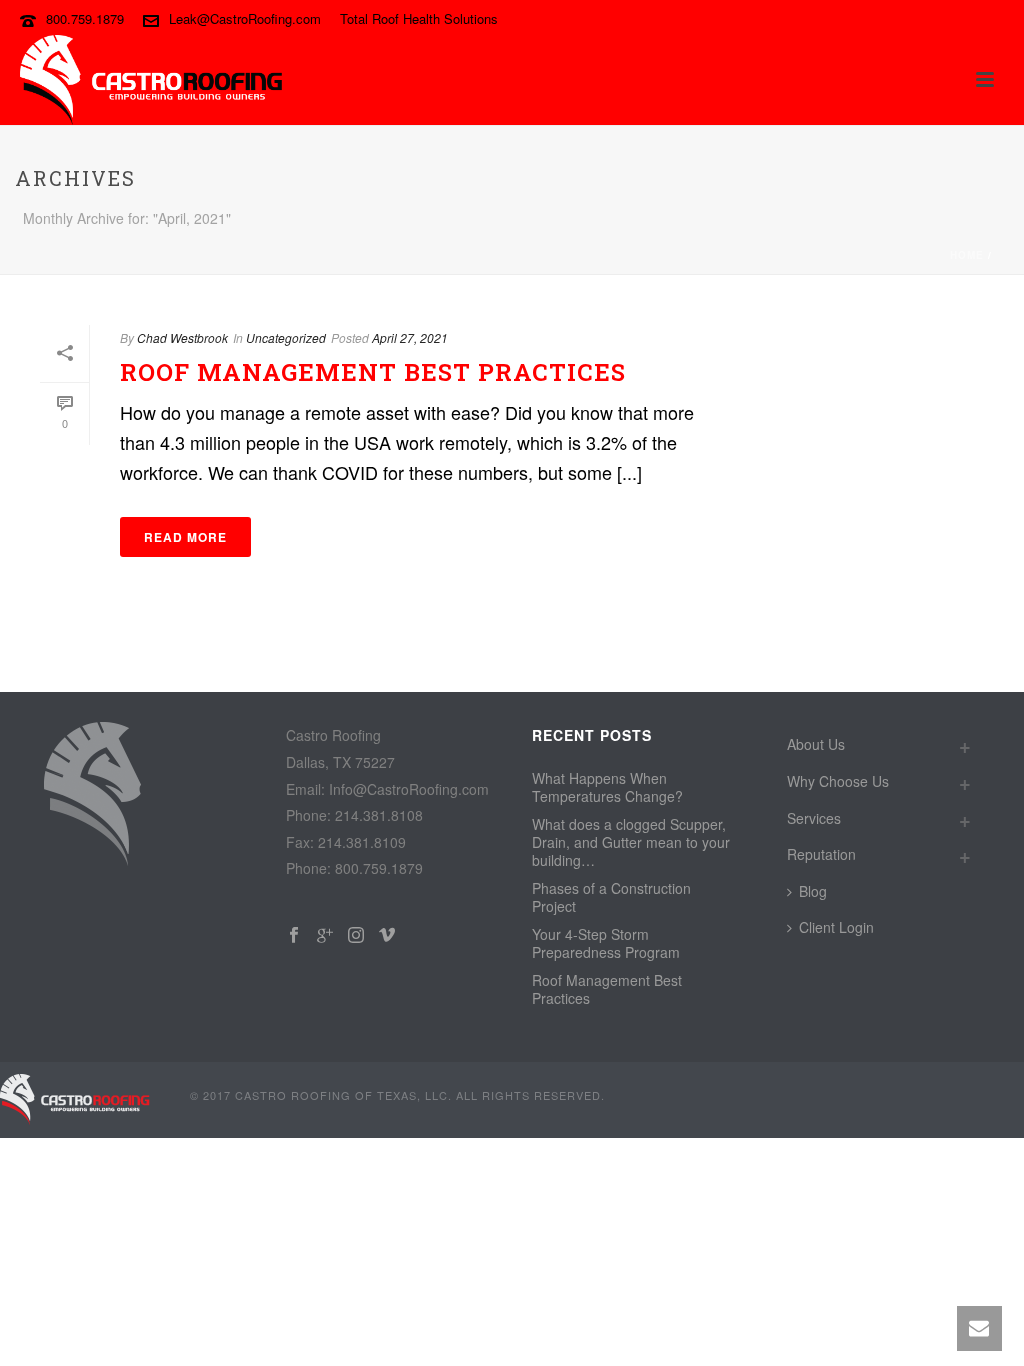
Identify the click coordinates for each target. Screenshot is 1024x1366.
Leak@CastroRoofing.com (245, 18)
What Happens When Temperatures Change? (607, 787)
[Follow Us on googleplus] (325, 935)
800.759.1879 (85, 18)
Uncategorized (286, 337)
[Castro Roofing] (75, 1098)
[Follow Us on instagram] (356, 935)
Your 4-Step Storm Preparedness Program (606, 943)
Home (967, 255)
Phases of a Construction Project (611, 897)
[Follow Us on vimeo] (387, 935)
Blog (813, 891)
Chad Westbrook (182, 337)
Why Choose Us (838, 781)
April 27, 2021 (410, 337)
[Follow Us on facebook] (294, 935)
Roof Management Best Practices (373, 372)
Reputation (821, 854)
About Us (816, 744)
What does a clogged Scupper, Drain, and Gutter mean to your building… (631, 842)
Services (814, 818)
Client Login (836, 927)
